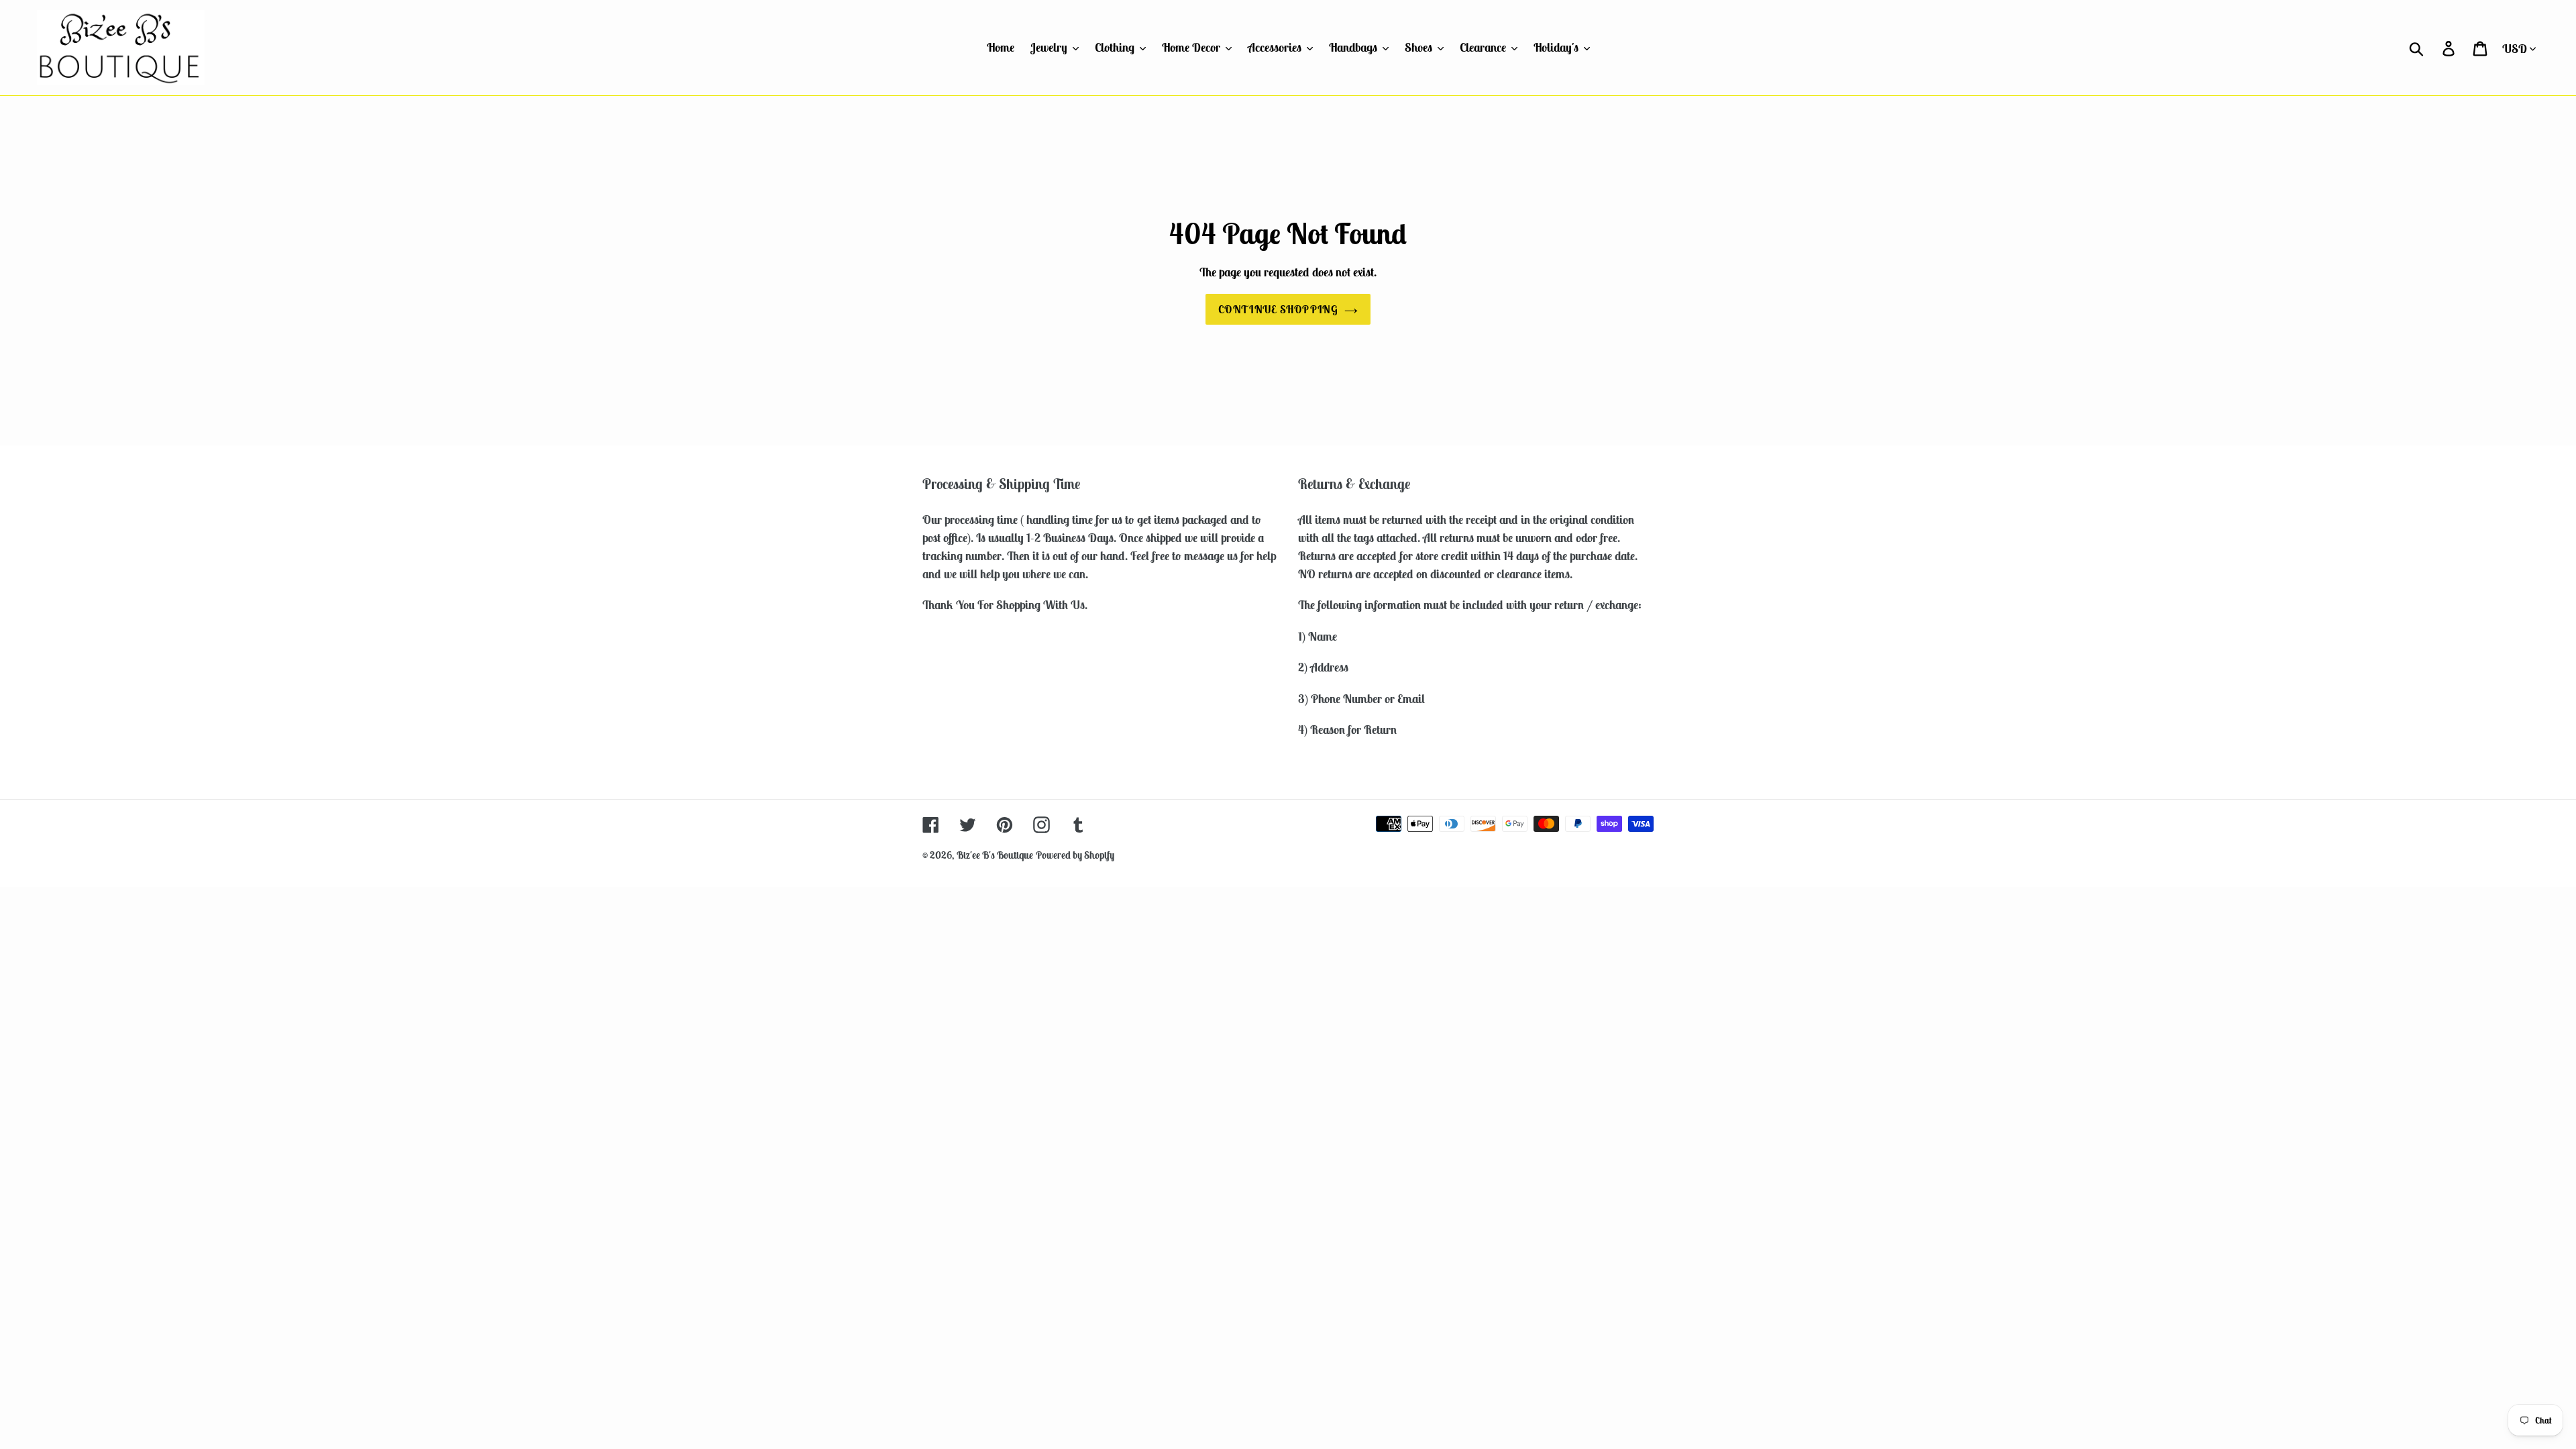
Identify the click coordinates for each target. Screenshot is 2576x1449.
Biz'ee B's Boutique (995, 855)
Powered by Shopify (1075, 855)
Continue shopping (1278, 309)
